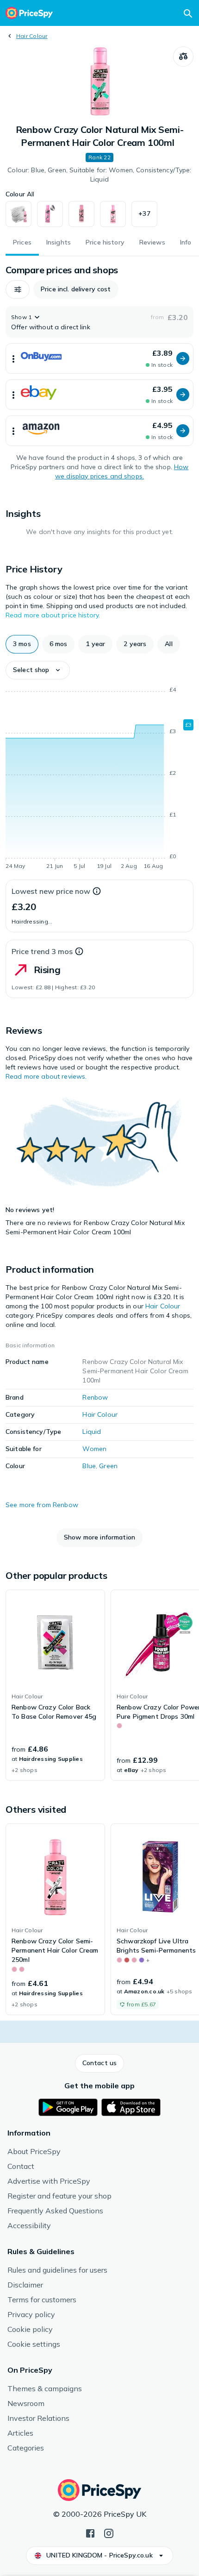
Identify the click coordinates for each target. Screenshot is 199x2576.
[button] (144, 214)
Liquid (92, 1432)
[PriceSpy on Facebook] (90, 2532)
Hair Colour (32, 36)
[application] (99, 779)
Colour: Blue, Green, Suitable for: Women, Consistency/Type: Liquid (99, 175)
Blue (89, 1466)
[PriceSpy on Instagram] (109, 2532)
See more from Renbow (42, 1505)
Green (108, 1466)
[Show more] (13, 358)
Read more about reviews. (46, 1076)
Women (94, 1449)
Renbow (95, 1397)
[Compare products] (183, 57)
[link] (55, 1685)
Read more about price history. (53, 615)
